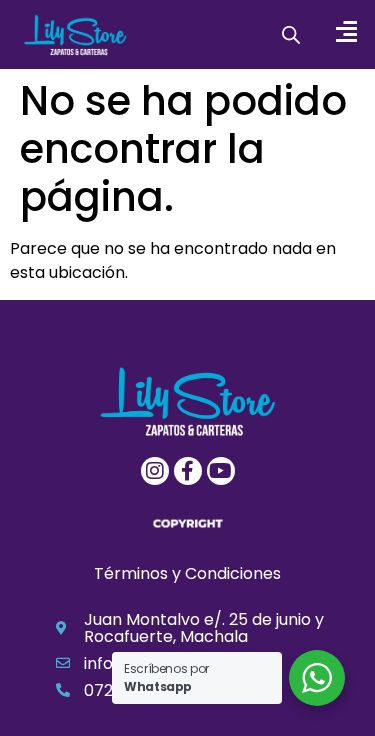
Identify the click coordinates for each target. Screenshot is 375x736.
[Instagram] (155, 471)
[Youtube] (221, 471)
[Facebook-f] (188, 471)
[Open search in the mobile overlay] (291, 35)
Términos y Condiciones (187, 573)
